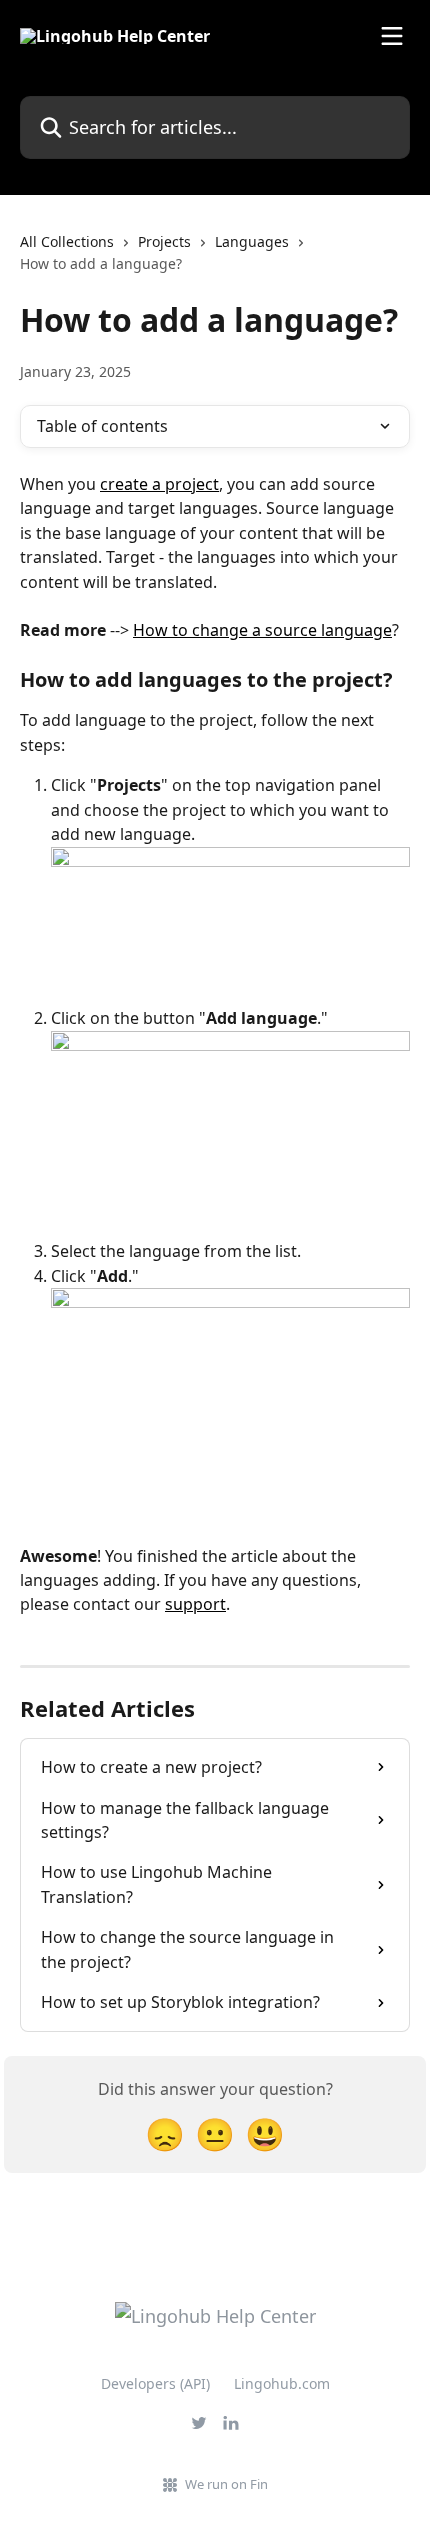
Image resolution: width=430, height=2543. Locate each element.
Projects (164, 241)
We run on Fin (226, 2484)
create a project (159, 484)
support (195, 1604)
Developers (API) (155, 2383)
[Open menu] (392, 36)
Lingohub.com (282, 2383)
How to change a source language (262, 630)
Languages (252, 241)
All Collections (67, 241)
